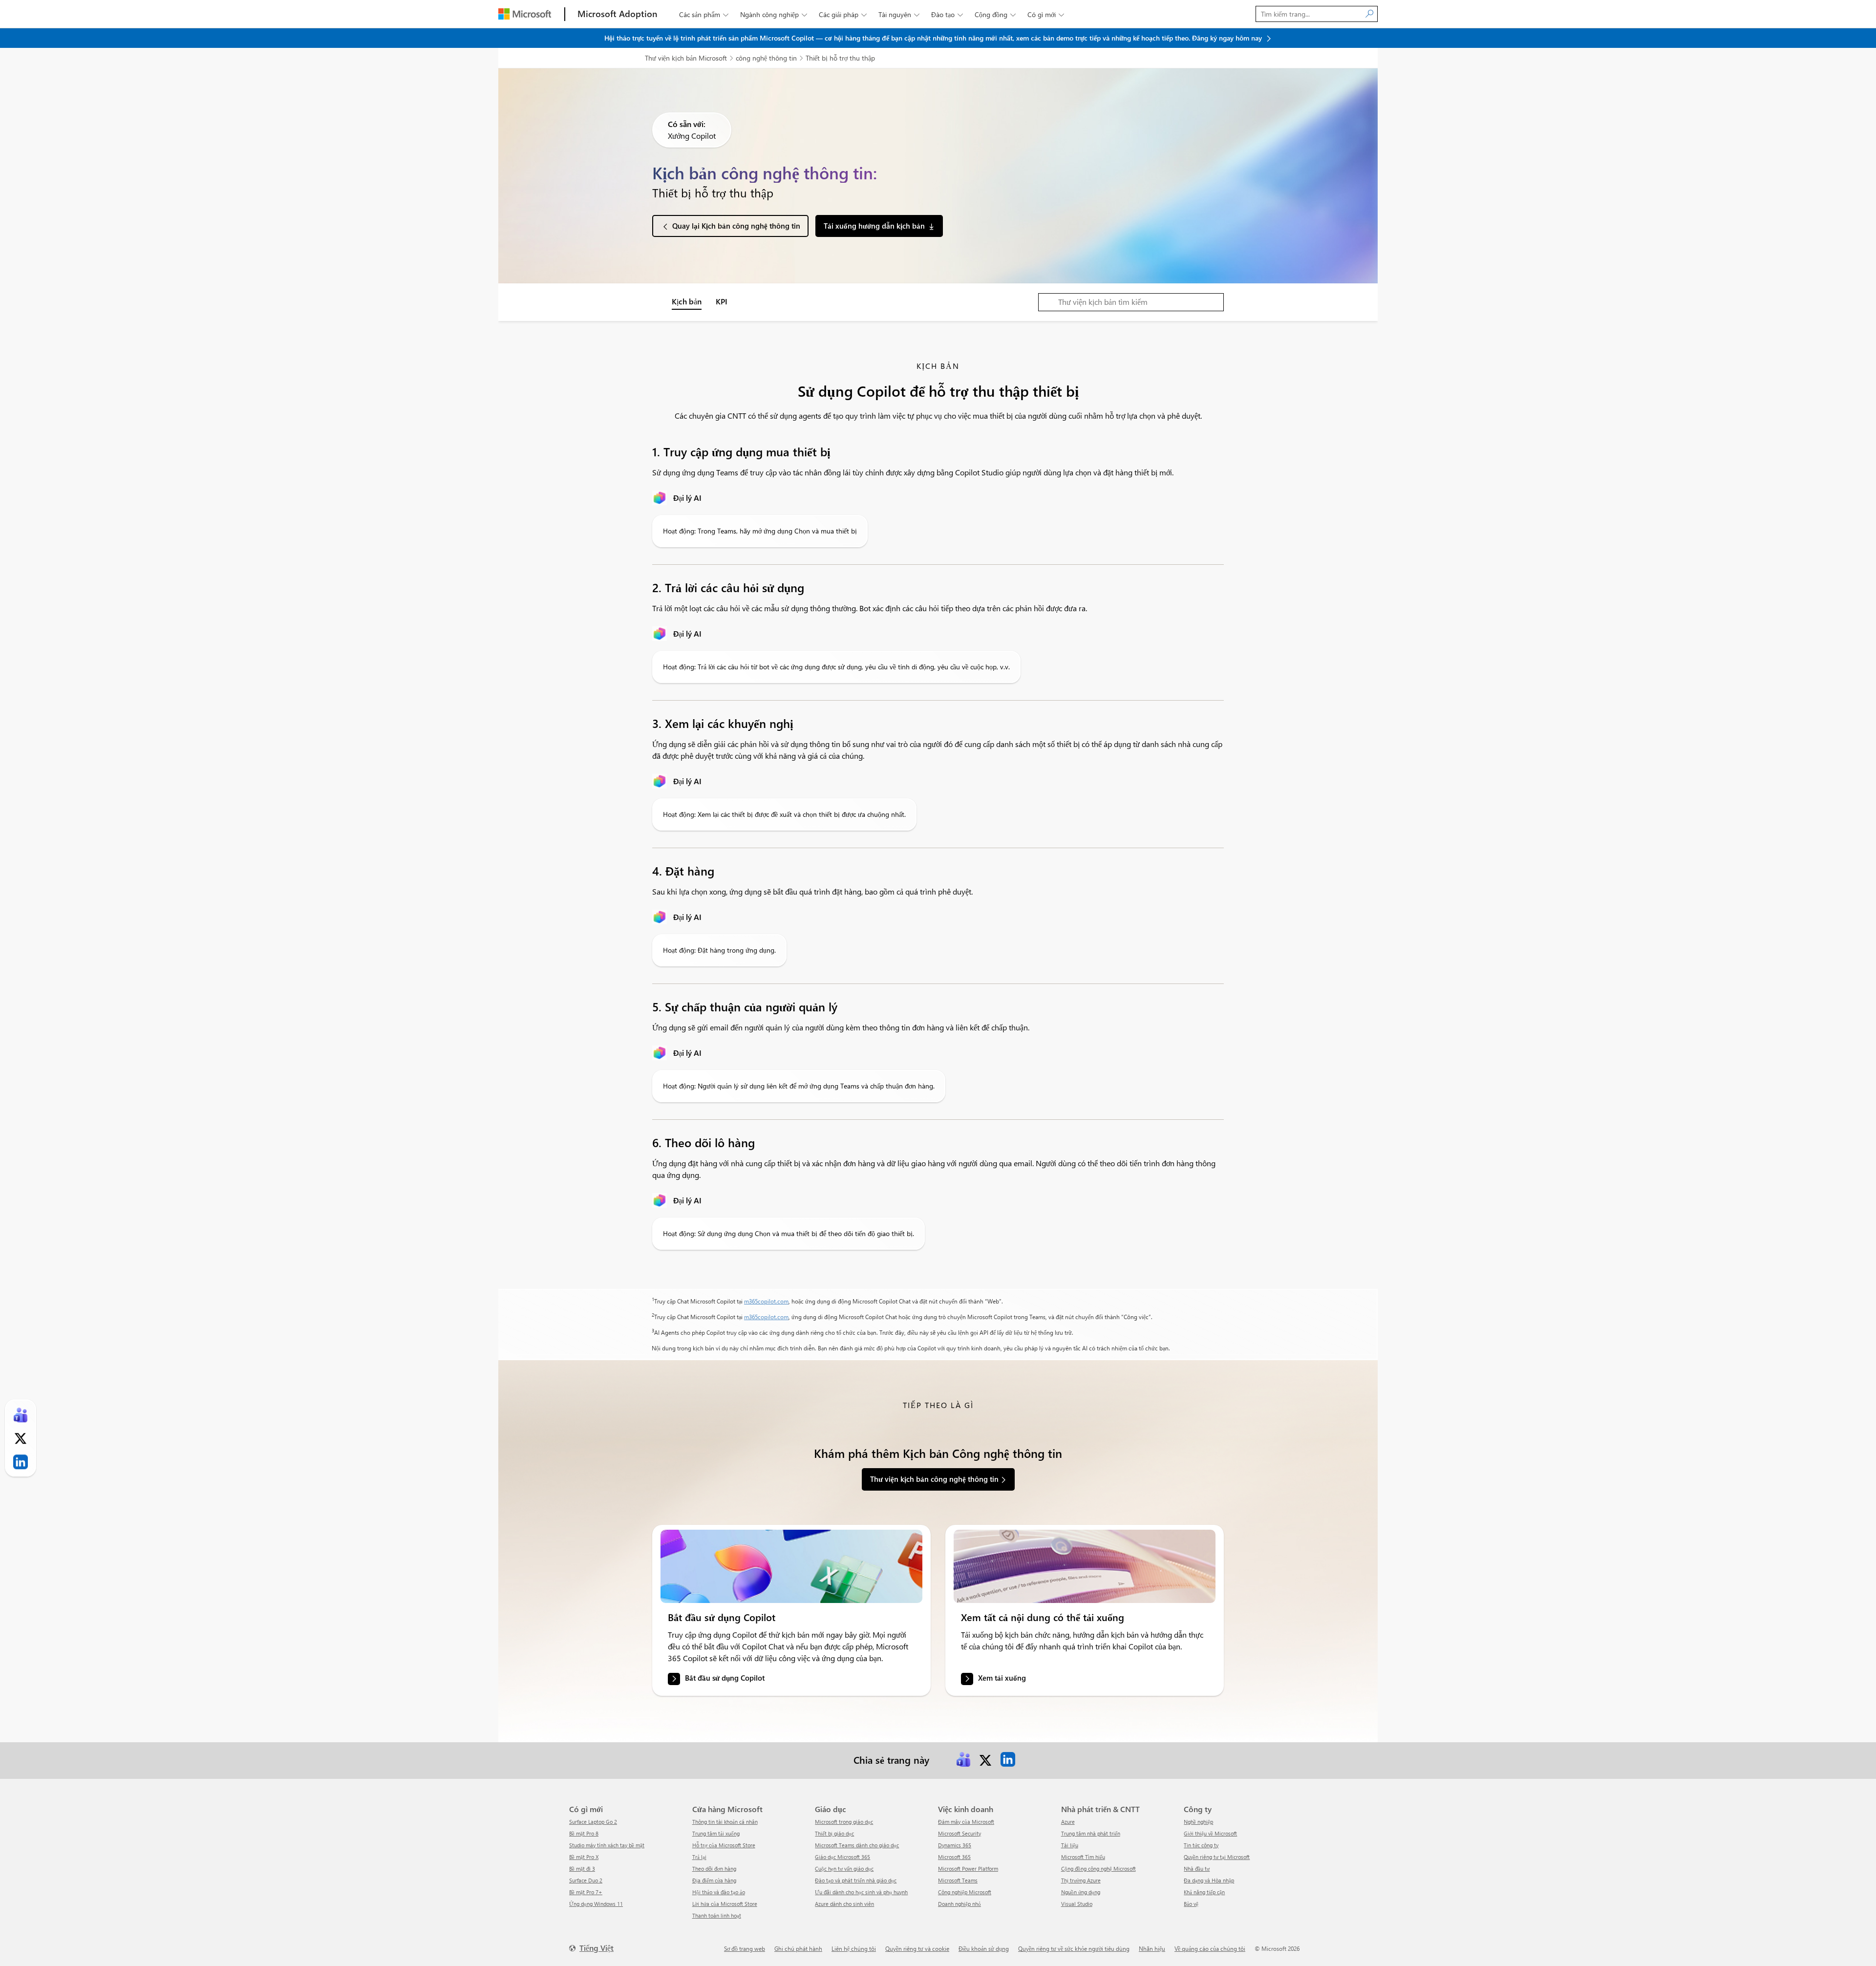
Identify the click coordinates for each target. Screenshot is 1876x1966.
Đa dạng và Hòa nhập (1209, 1880)
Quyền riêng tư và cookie (917, 1948)
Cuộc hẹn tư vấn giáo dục (844, 1869)
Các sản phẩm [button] (704, 14)
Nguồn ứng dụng (1081, 1892)
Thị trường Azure (1081, 1880)
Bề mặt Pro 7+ (586, 1892)
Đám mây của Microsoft (966, 1822)
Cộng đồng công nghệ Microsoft (1098, 1869)
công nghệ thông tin (766, 58)
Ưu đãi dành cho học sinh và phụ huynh (861, 1892)
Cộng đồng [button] (995, 14)
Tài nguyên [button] (899, 14)
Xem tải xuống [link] (1002, 1678)
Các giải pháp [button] (843, 14)
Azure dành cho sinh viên (844, 1904)
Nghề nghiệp (1198, 1822)
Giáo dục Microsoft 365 (842, 1857)
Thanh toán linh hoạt (717, 1915)
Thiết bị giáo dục (834, 1833)
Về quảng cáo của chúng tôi (1210, 1948)
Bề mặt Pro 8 (584, 1833)
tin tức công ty (1201, 1845)
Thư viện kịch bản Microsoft (686, 58)
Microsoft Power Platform (968, 1869)
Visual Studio (1077, 1904)
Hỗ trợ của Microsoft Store (724, 1845)
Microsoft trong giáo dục (844, 1822)
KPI (722, 301)
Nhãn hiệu (1152, 1948)
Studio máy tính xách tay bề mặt (607, 1845)
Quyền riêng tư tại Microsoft (1217, 1857)
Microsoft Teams (958, 1880)
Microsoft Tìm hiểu (1083, 1857)
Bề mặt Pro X (584, 1857)
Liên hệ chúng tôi (854, 1948)
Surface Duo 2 (586, 1880)
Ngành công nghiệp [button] (774, 14)
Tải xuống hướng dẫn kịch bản (874, 226)
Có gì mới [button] (1046, 14)
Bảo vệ (1191, 1904)
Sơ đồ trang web (745, 1948)
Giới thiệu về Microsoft (1210, 1833)
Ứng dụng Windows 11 (596, 1904)
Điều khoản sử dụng (984, 1948)
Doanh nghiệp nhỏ (959, 1904)
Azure (1068, 1822)
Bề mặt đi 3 (582, 1869)
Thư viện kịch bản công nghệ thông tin (934, 1479)
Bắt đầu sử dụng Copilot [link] (725, 1678)
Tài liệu (1070, 1845)
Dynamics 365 (955, 1845)
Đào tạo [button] (947, 14)
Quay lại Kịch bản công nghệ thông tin (736, 226)
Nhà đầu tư (1197, 1869)
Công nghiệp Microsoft (965, 1892)
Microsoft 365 (954, 1857)
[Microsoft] (525, 14)
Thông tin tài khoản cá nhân (725, 1822)
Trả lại (699, 1857)
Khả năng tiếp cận (1204, 1892)
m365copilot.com (766, 1301)
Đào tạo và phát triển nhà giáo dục (856, 1880)
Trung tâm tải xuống (716, 1833)
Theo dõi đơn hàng (714, 1869)
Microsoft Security (959, 1833)
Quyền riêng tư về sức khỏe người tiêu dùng (1074, 1948)
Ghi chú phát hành (798, 1948)
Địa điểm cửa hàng (714, 1880)
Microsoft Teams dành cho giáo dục (857, 1845)
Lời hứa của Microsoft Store (725, 1904)
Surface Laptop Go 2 (593, 1822)
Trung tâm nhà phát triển (1091, 1833)
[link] (791, 1566)
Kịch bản (687, 301)
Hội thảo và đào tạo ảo (719, 1892)
